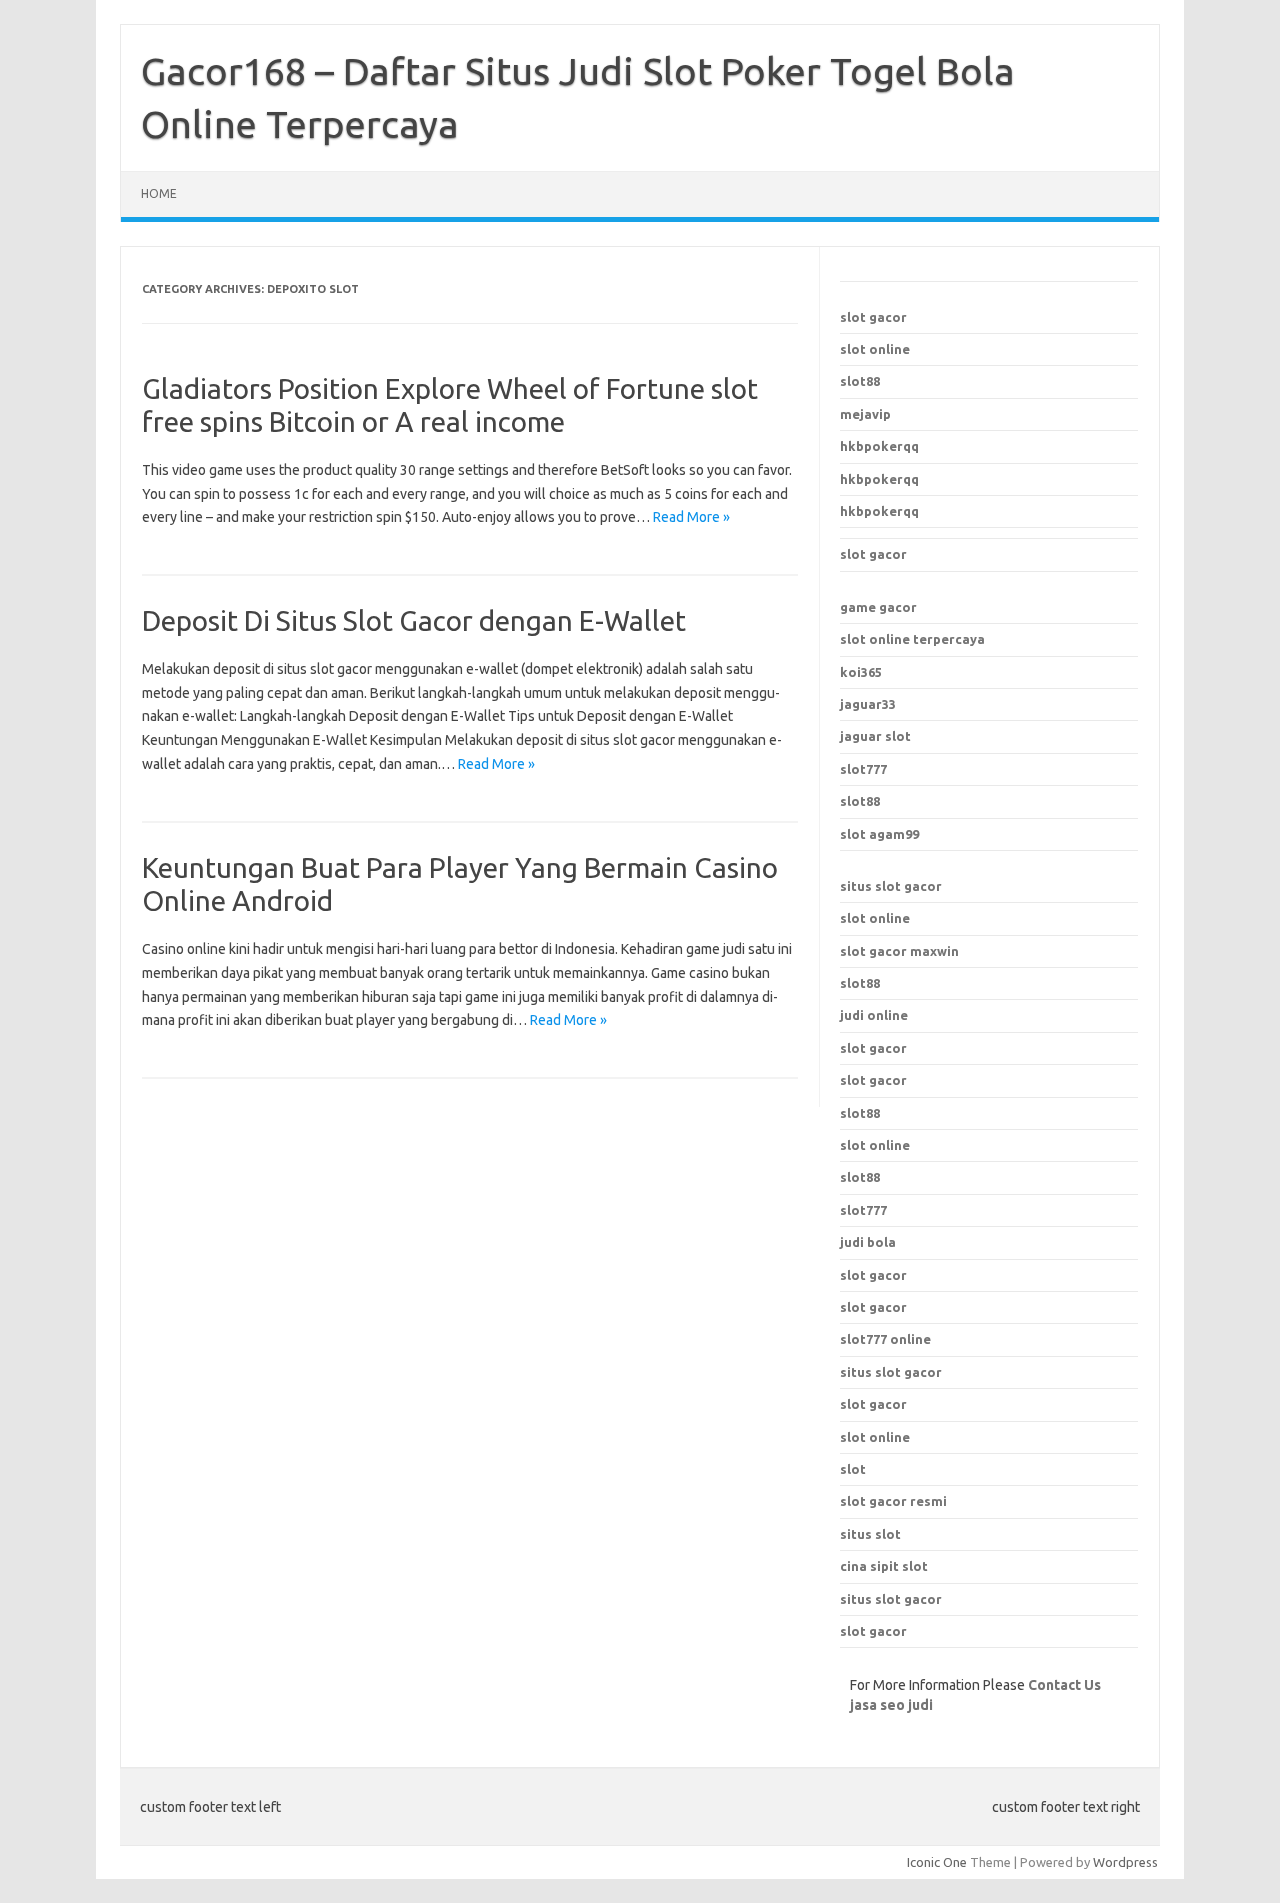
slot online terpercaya (912, 639)
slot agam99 (879, 834)
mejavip (865, 414)
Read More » (691, 517)
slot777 (863, 769)
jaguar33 (868, 704)
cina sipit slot (884, 1566)
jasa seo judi (891, 1705)
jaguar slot (875, 736)
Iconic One (937, 1862)
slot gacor (873, 317)
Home (159, 193)
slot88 (860, 381)
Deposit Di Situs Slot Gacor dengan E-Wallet (414, 620)
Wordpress (1125, 1862)
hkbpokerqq (879, 446)
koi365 (861, 672)
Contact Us (1064, 1685)
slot (853, 1469)
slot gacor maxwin (899, 951)
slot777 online (885, 1339)
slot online (875, 349)
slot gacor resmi (893, 1501)
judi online (874, 1015)
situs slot (870, 1534)
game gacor (878, 607)
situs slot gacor (891, 886)
